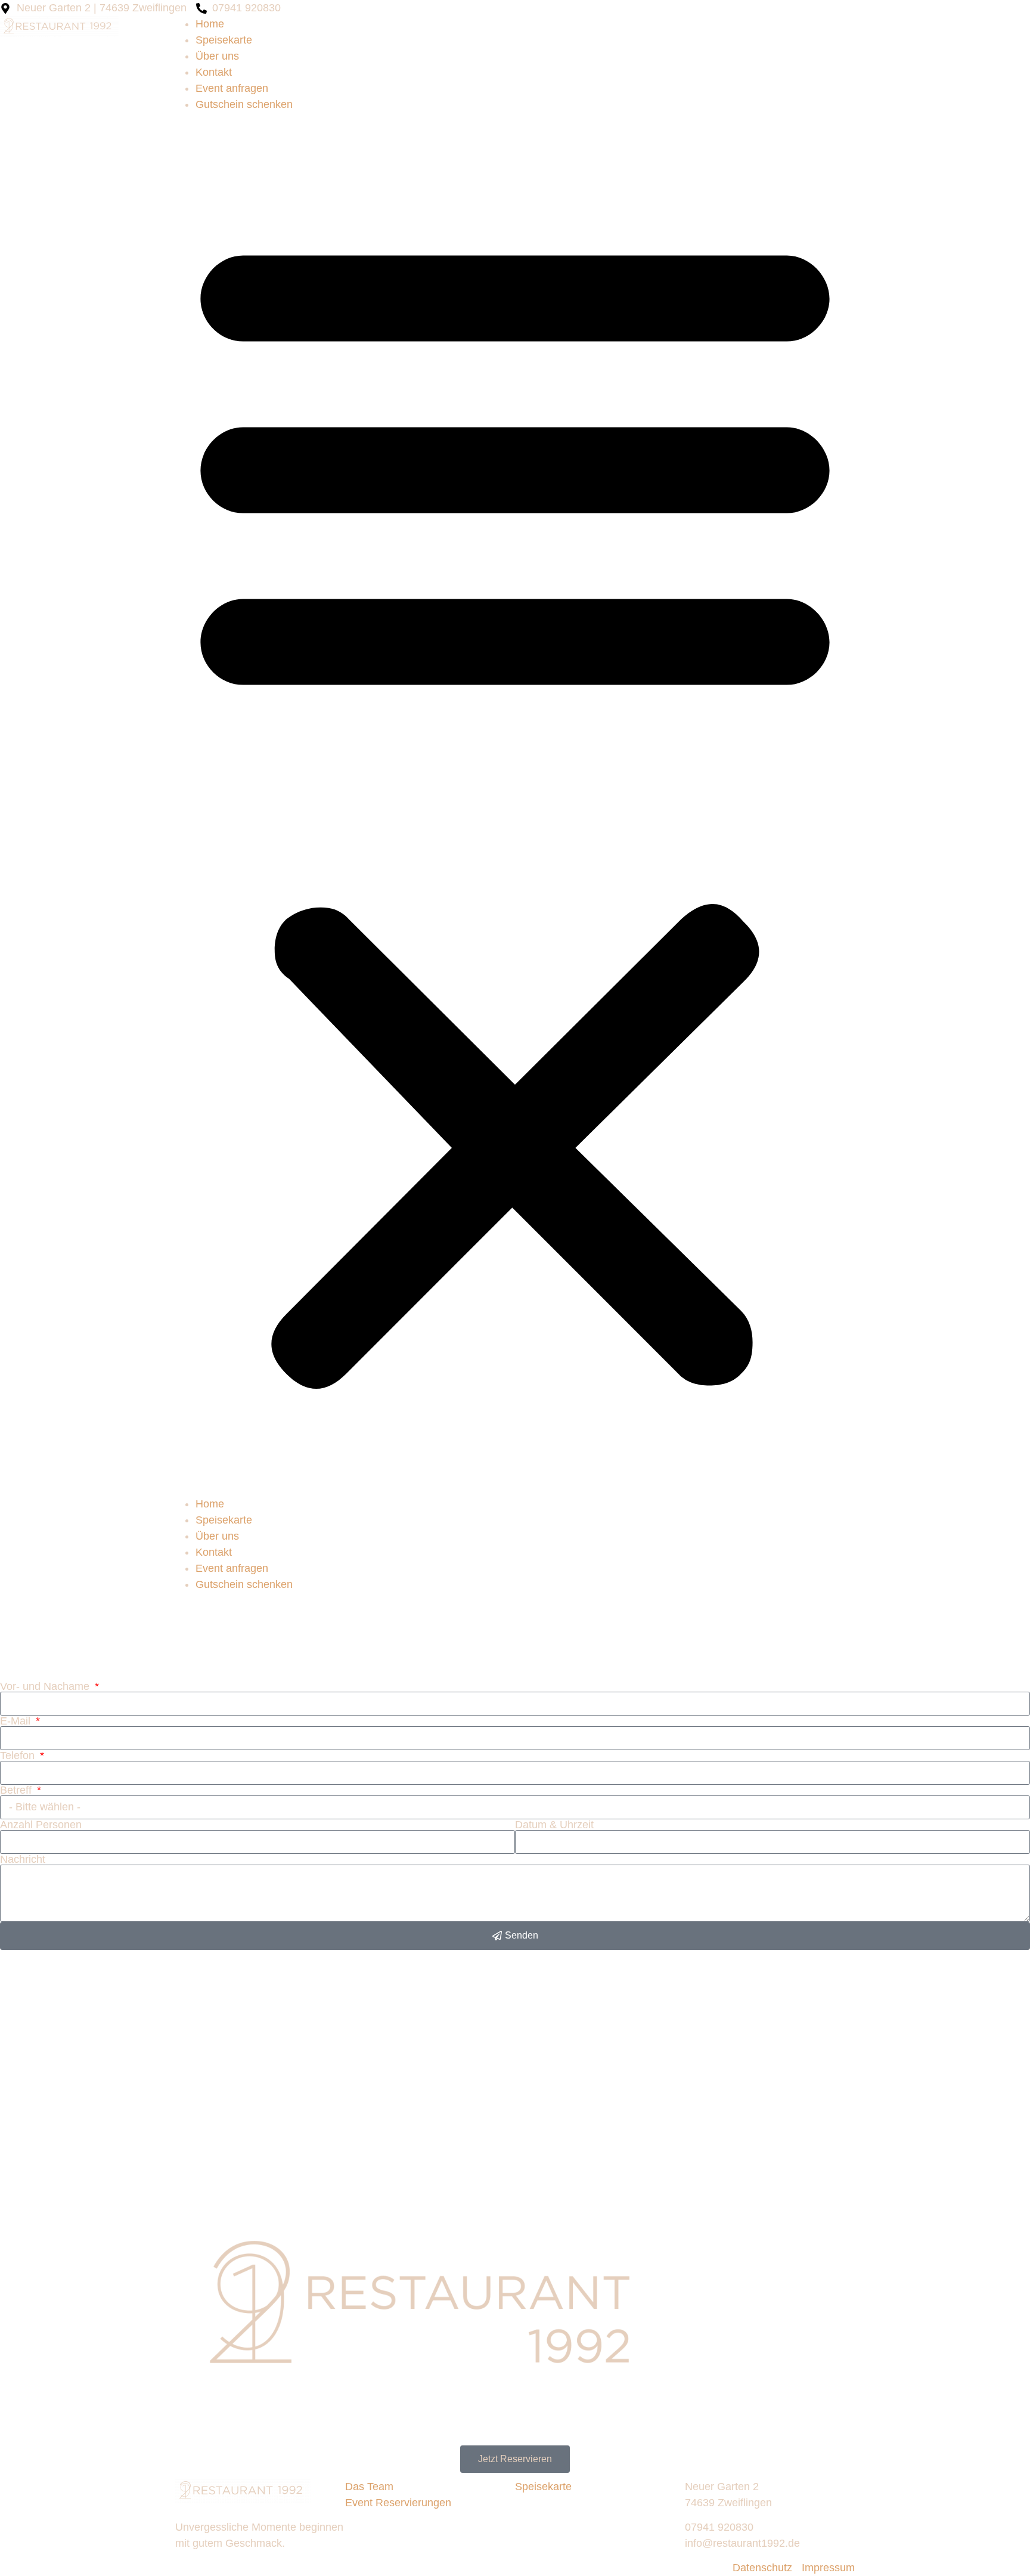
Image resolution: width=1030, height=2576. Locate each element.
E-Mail (17, 1721)
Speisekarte (224, 40)
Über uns (217, 56)
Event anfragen (232, 88)
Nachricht (23, 1859)
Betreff (17, 1790)
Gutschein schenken (244, 104)
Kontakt (214, 72)
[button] (515, 804)
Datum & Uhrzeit (554, 1825)
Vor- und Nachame (46, 1686)
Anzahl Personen (41, 1825)
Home (210, 24)
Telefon (19, 1755)
